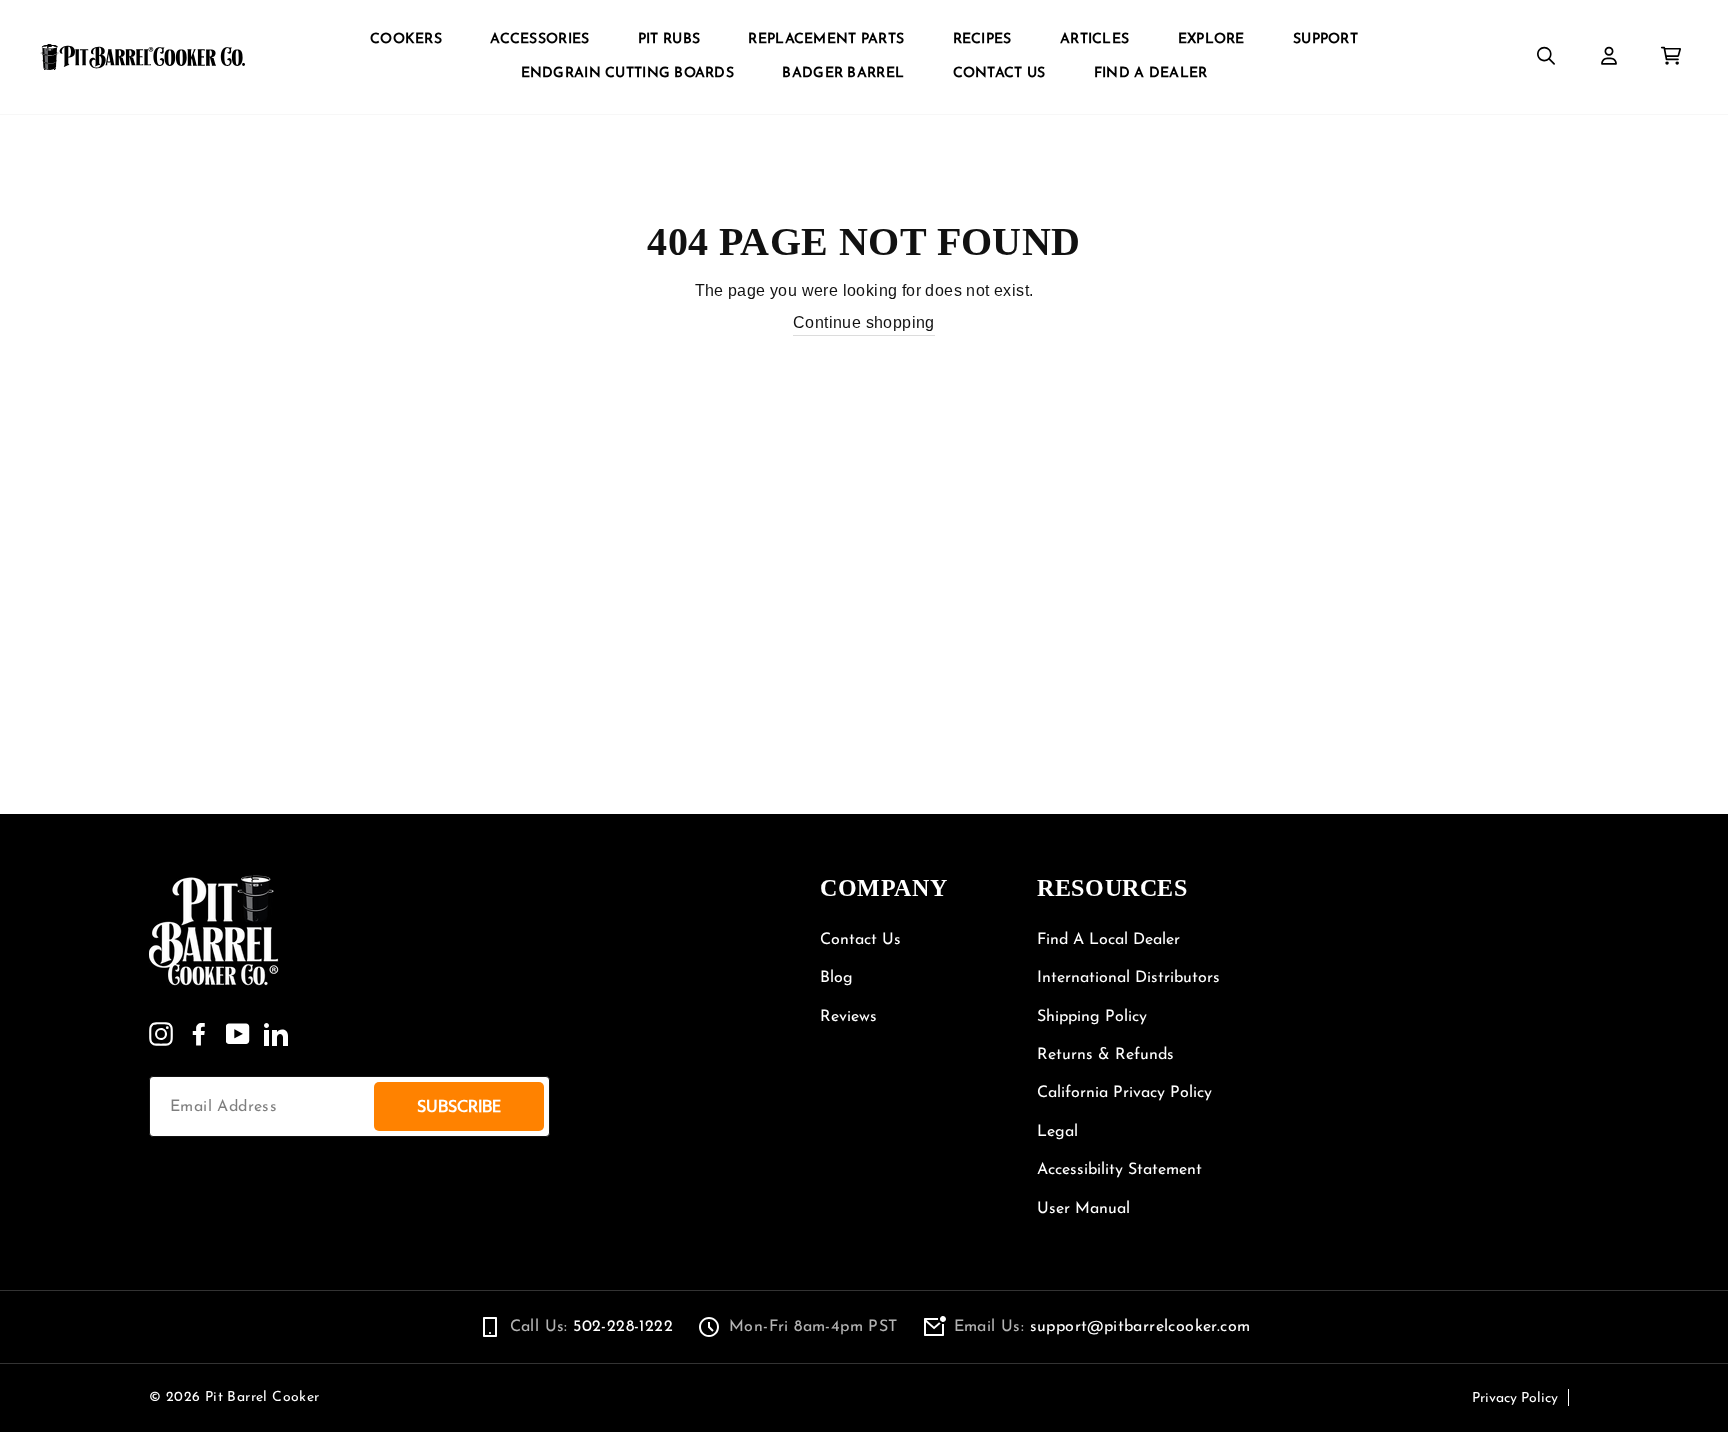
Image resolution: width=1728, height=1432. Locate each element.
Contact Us (999, 73)
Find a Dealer (1151, 73)
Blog (836, 978)
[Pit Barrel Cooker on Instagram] (161, 1034)
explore (1211, 39)
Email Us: (1102, 1327)
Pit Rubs (669, 39)
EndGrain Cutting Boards (627, 73)
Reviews (848, 1017)
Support (1325, 39)
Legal (1057, 1132)
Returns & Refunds (1105, 1055)
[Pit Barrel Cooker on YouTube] (238, 1034)
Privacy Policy (1515, 1398)
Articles (1094, 39)
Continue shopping (864, 322)
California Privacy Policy (1124, 1093)
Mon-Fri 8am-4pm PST (813, 1327)
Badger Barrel (843, 73)
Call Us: (591, 1327)
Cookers (406, 39)
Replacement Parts (826, 39)
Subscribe (459, 1106)
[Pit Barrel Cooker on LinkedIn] (276, 1034)
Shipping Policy (1092, 1017)
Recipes (982, 39)
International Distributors (1128, 978)
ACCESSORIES (539, 39)
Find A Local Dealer (1108, 940)
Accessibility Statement (1119, 1170)
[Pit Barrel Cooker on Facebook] (199, 1034)
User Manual (1083, 1209)
